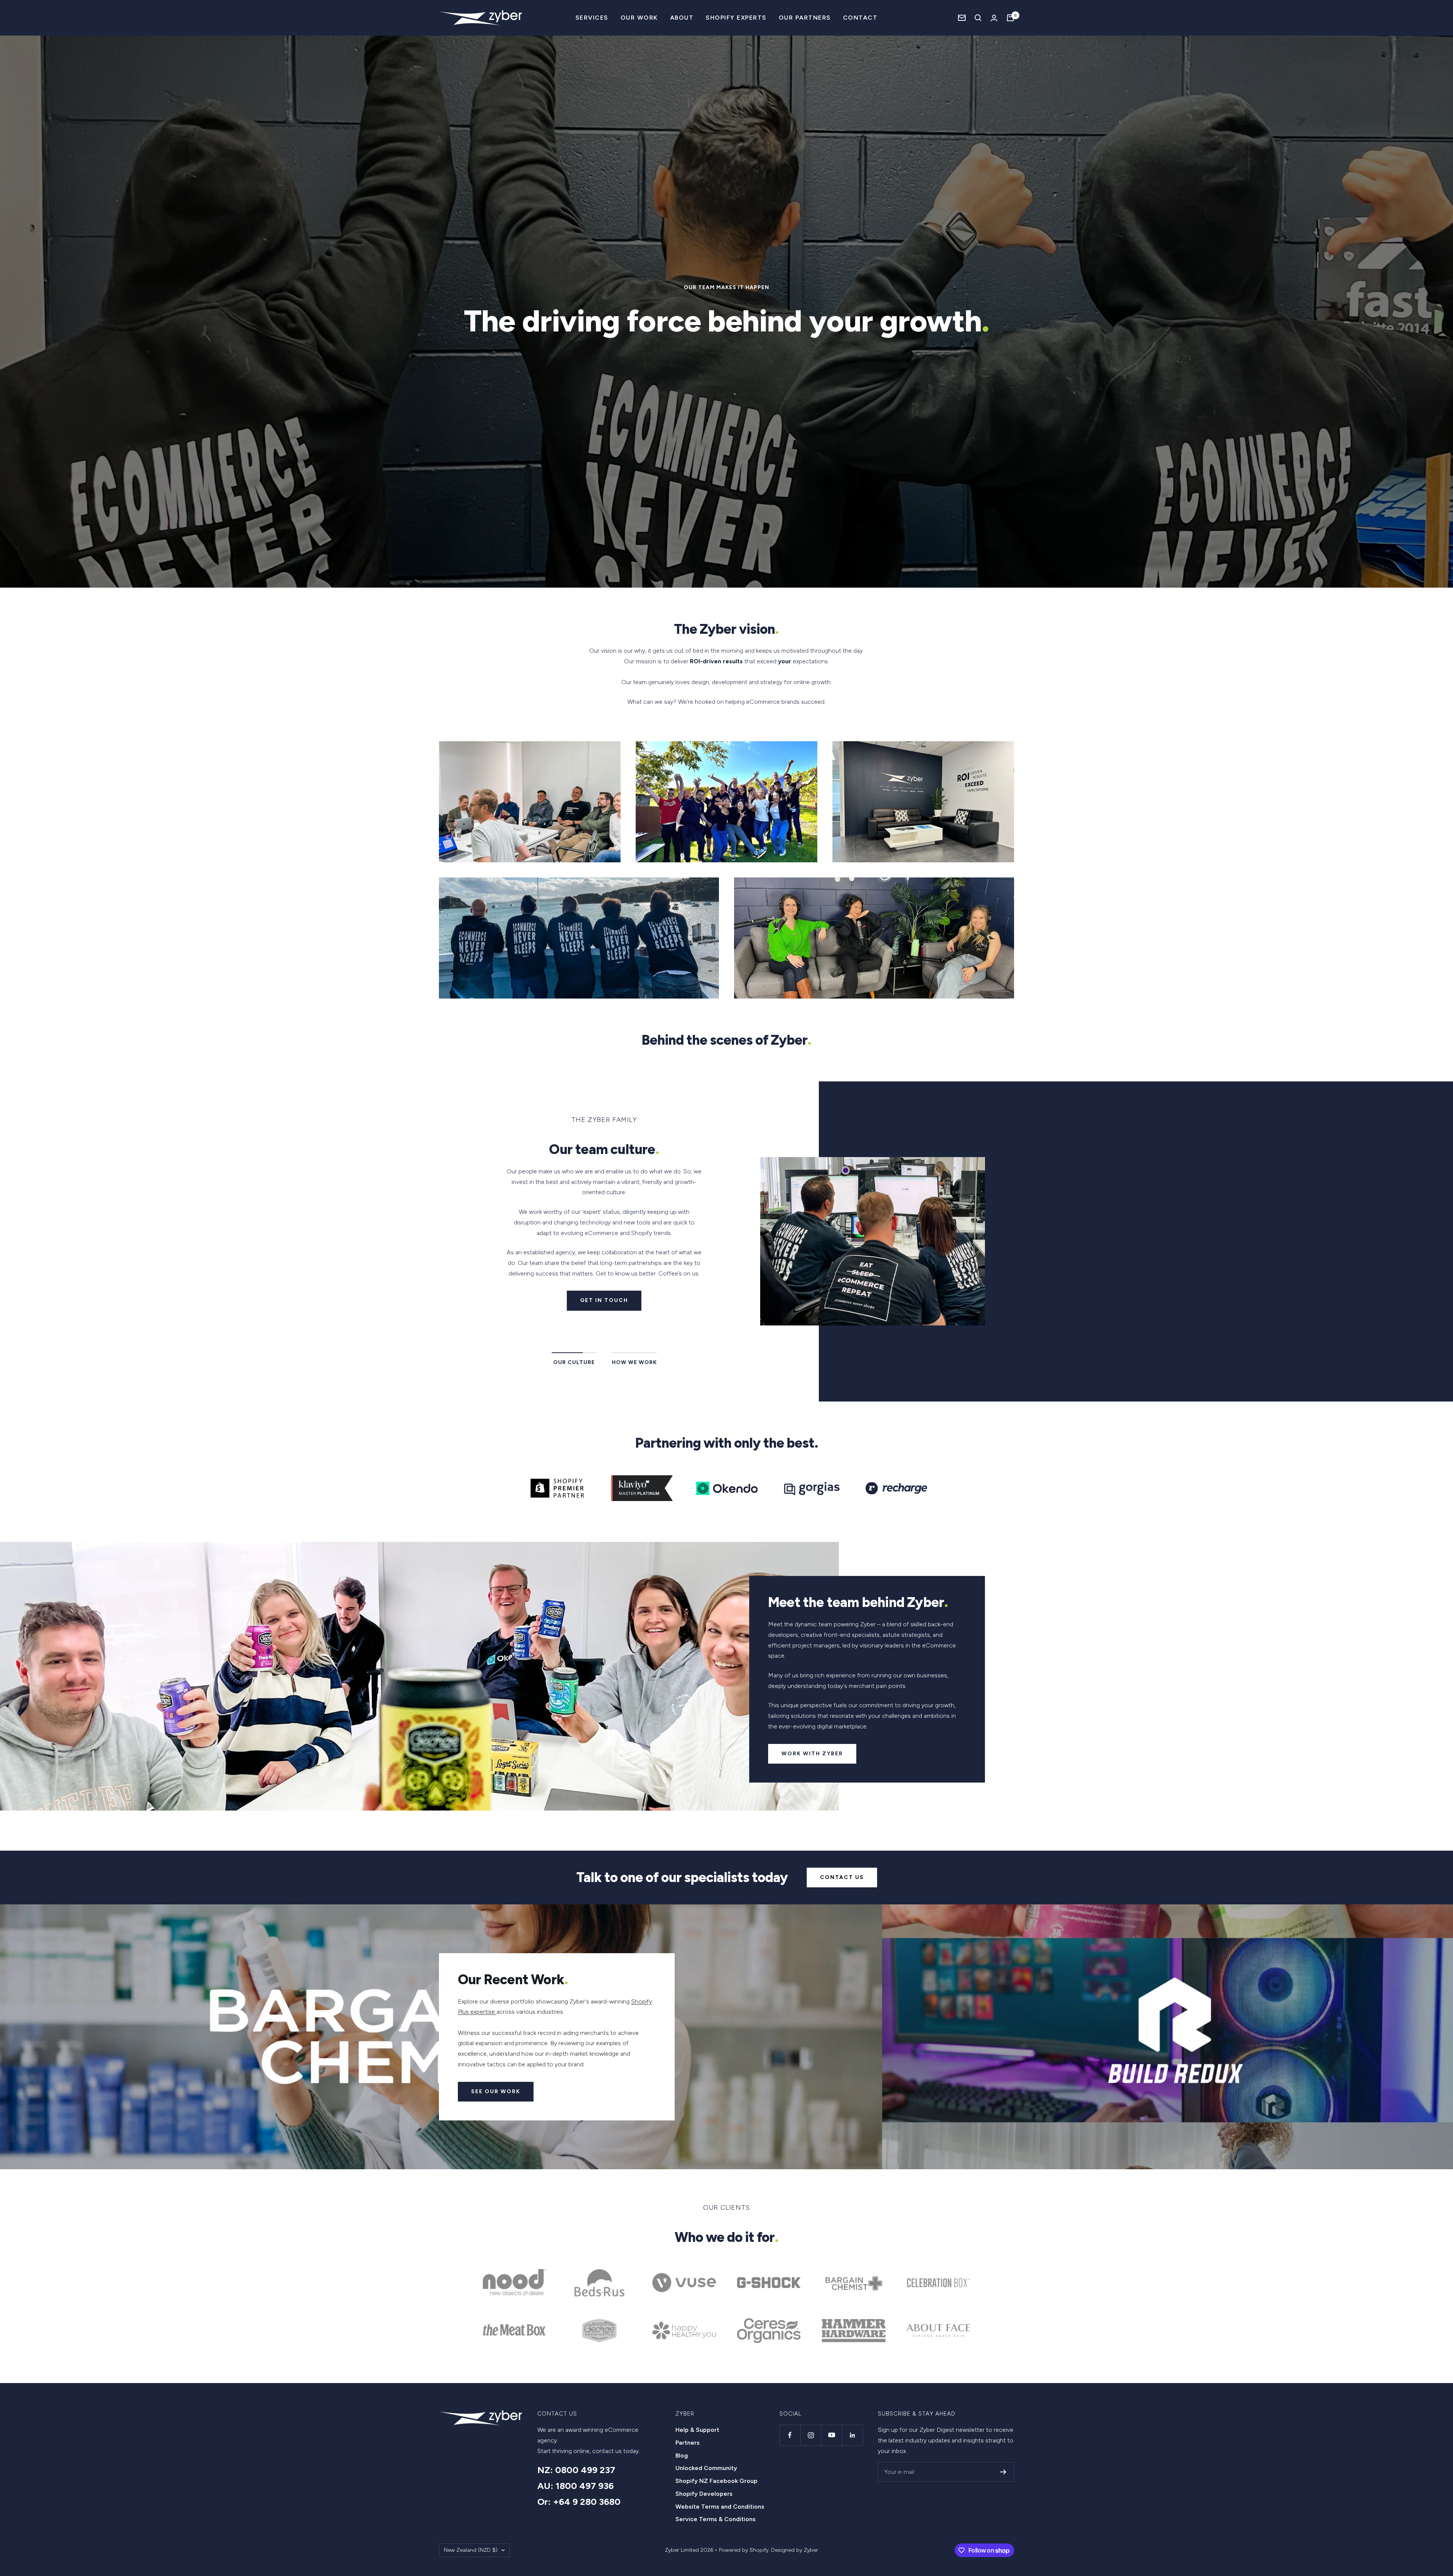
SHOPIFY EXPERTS (736, 18)
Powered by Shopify (744, 2550)
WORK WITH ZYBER (812, 1754)
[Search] (978, 18)
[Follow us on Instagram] (811, 2435)
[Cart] (1010, 18)
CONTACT (860, 18)
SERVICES (592, 18)
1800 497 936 (585, 2486)
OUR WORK (639, 18)
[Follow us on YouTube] (832, 2435)
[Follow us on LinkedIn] (852, 2435)
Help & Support (697, 2430)
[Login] (994, 18)
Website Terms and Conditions (720, 2507)
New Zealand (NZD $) (471, 2550)
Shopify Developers (704, 2494)
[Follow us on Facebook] (790, 2435)
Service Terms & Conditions (716, 2519)
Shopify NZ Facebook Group (716, 2481)
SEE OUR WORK (496, 2091)
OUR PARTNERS (805, 18)
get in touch (604, 1300)
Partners (688, 2443)
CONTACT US (842, 1877)
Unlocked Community (706, 2468)
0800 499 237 (585, 2470)
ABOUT (682, 18)
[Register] (1003, 2472)
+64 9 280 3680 (587, 2502)
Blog (682, 2455)
